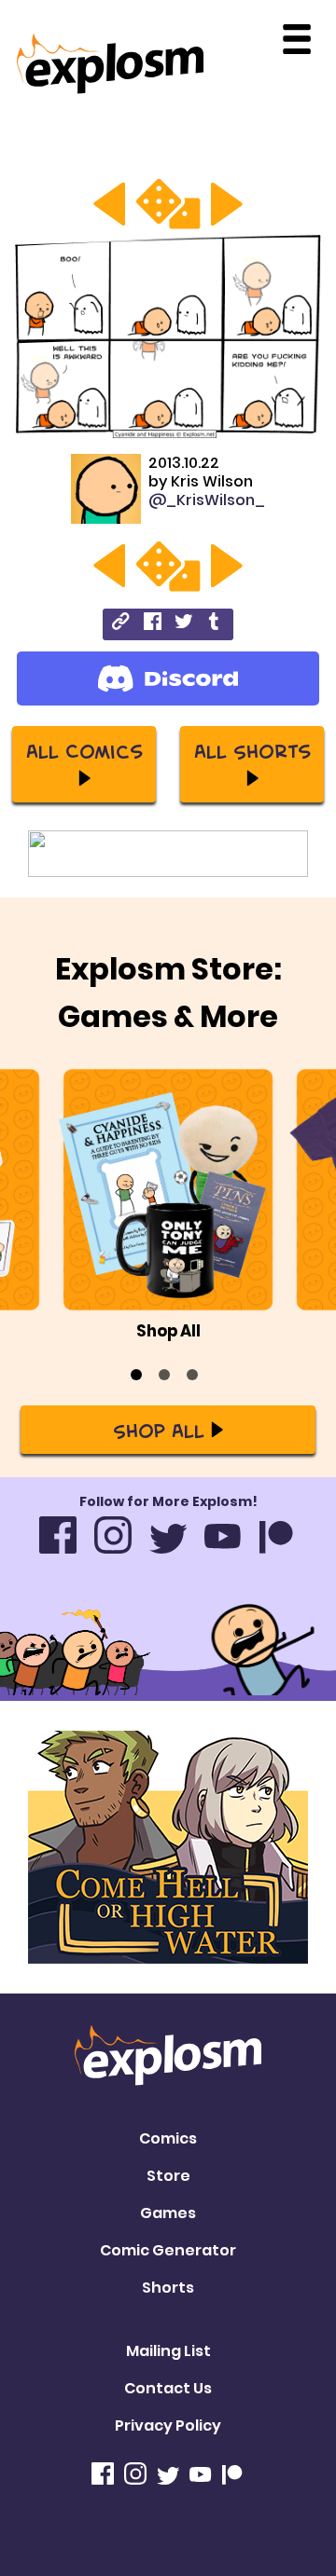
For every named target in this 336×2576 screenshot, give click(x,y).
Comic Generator (168, 2250)
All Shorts (252, 750)
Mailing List (168, 2351)
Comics (168, 2138)
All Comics (84, 750)
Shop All (159, 1430)
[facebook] (153, 624)
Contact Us (168, 2388)
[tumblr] (215, 624)
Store (168, 2176)
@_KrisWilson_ (207, 500)
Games (168, 2213)
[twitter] (183, 624)
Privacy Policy (168, 2425)
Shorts (168, 2288)
